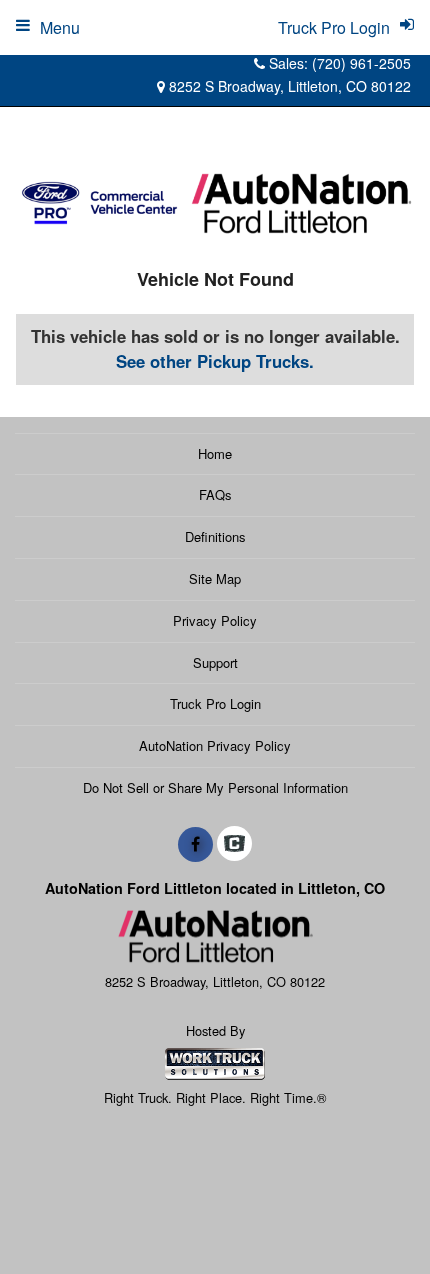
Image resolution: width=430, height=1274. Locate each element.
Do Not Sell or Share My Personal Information (215, 787)
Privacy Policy (215, 620)
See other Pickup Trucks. (215, 361)
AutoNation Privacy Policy (215, 745)
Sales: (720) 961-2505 (338, 63)
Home (215, 453)
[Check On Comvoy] (234, 844)
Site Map (215, 578)
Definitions (215, 536)
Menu (60, 27)
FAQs (215, 494)
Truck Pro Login (215, 703)
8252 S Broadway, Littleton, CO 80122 (288, 86)
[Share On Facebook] (195, 844)
